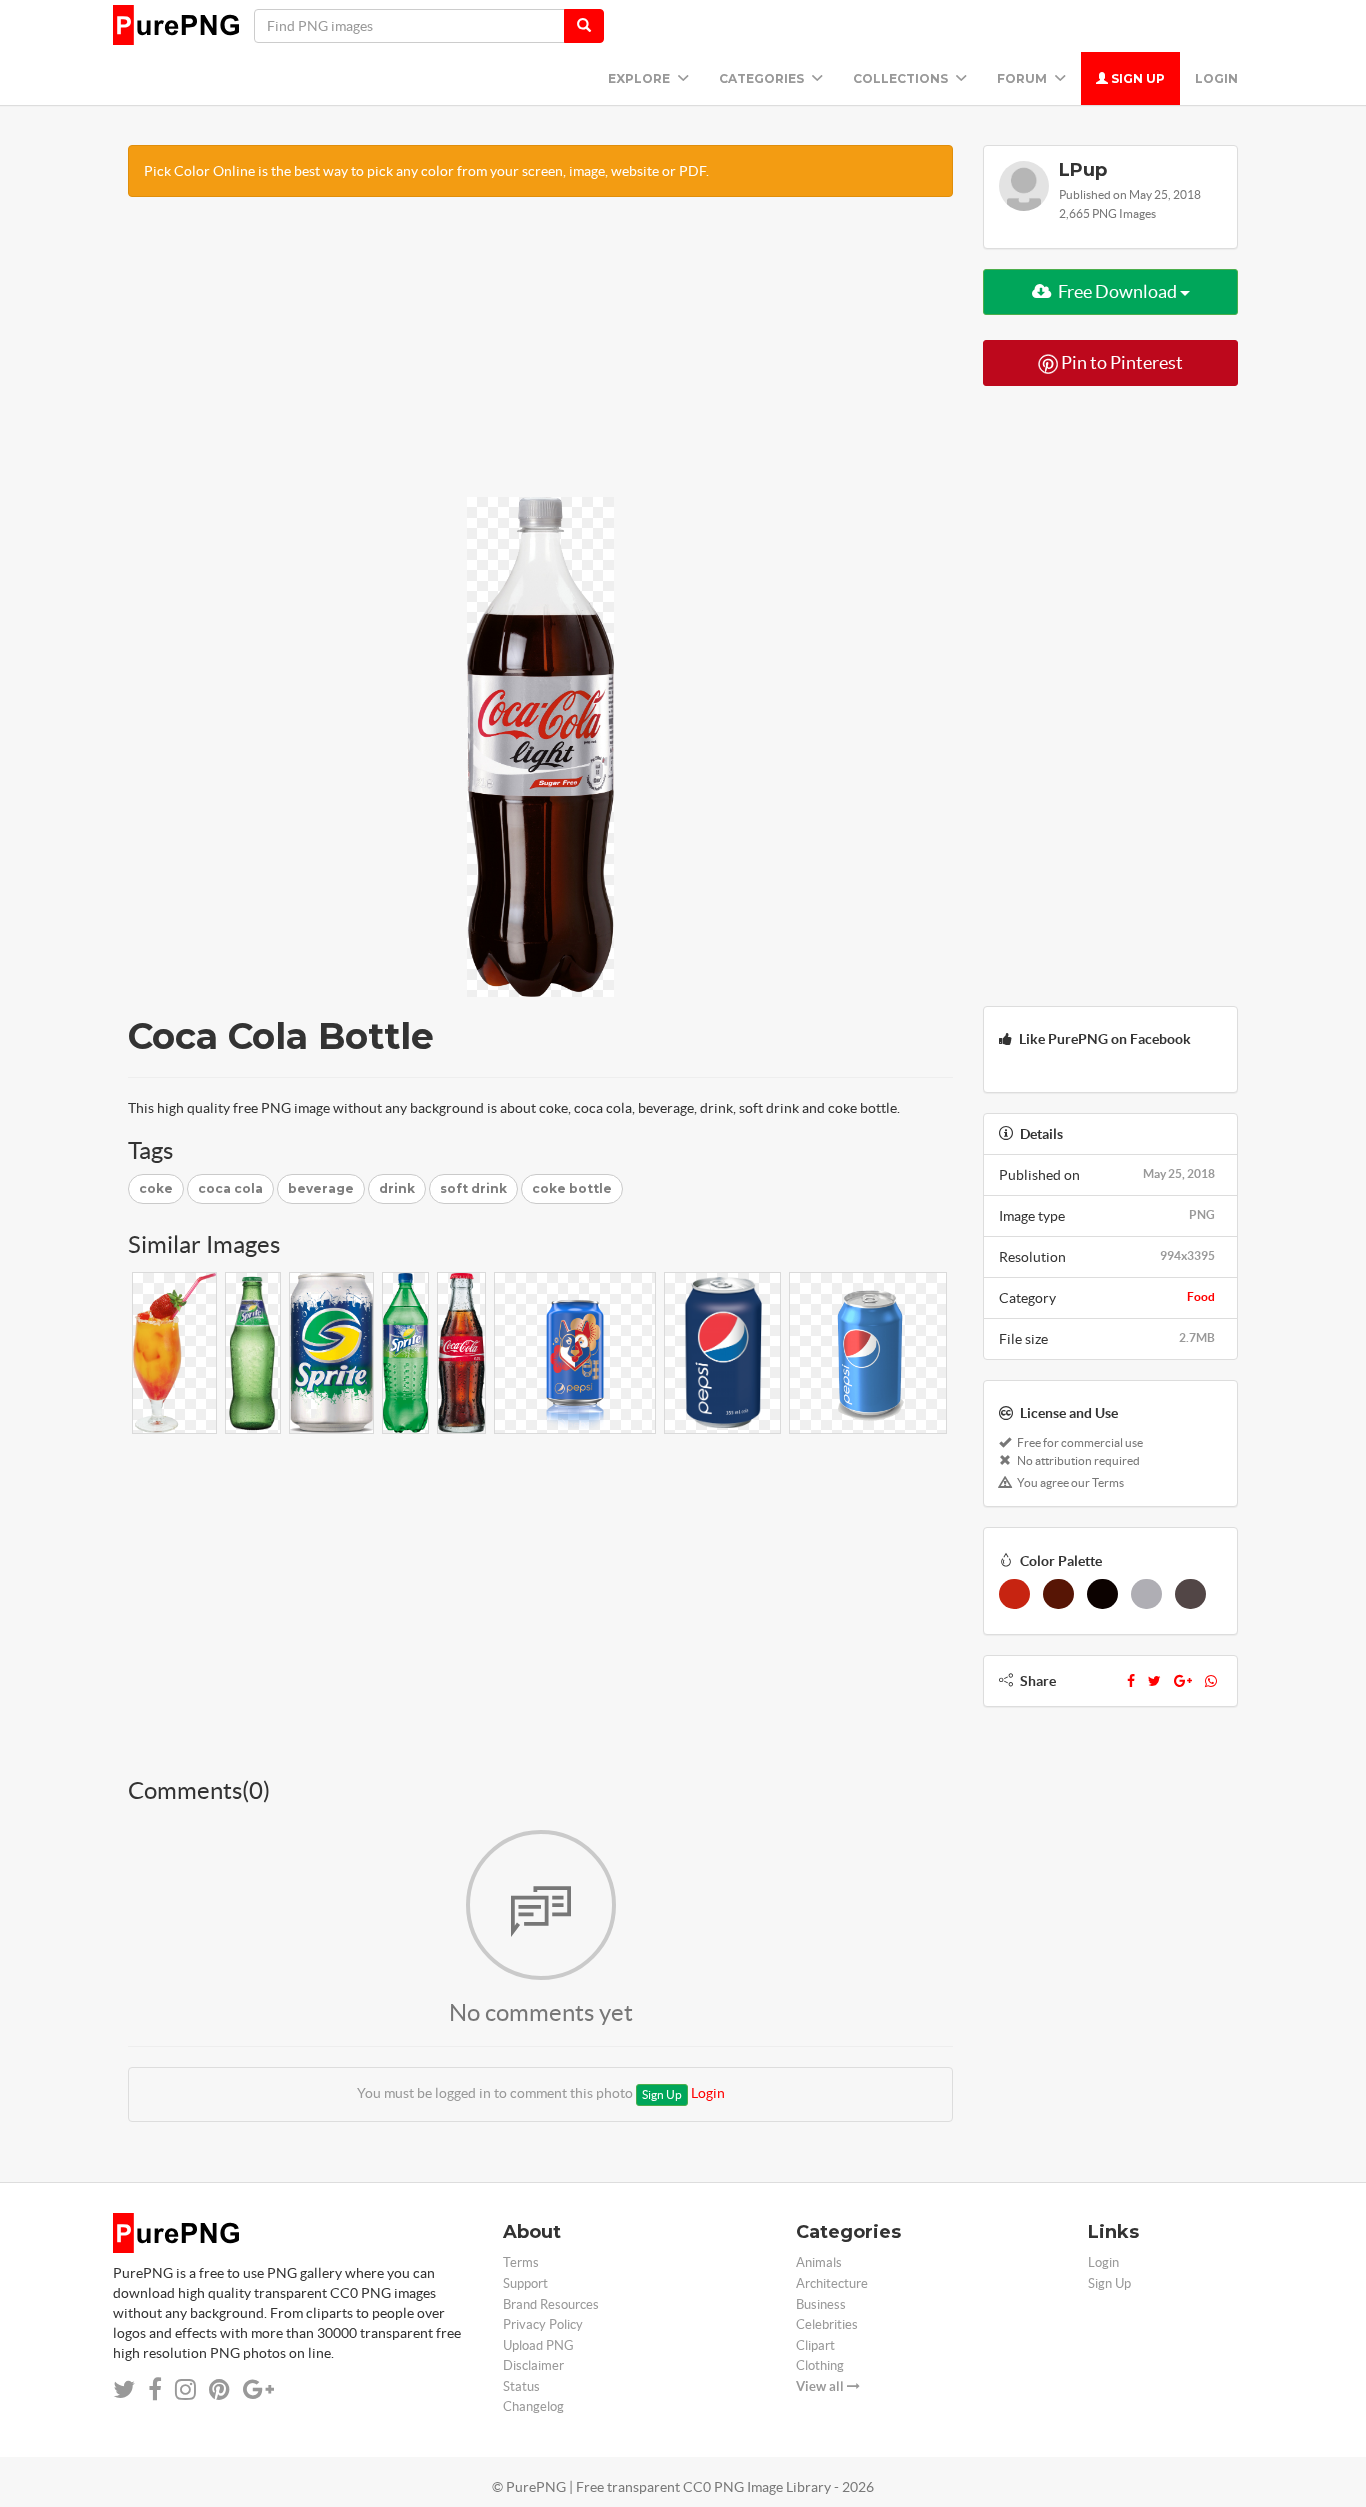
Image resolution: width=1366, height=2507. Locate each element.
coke (156, 1188)
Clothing (820, 2365)
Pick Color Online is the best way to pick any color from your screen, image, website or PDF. (426, 171)
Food (1201, 1296)
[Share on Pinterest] (219, 2389)
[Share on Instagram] (185, 2389)
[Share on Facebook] (155, 2389)
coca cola (230, 1188)
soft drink (473, 1188)
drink (397, 1188)
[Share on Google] (258, 2389)
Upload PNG (538, 2345)
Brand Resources (551, 2304)
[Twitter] (1154, 1681)
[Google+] (1183, 1681)
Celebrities (827, 2324)
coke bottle (572, 1188)
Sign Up (1136, 78)
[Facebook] (1131, 1681)
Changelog (533, 2406)
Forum (1023, 78)
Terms (521, 2262)
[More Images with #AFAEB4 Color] (1146, 1594)
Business (821, 2304)
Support (525, 2283)
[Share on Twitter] (124, 2389)
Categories (763, 78)
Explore (640, 78)
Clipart (815, 2345)
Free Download (1117, 291)
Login (1216, 78)
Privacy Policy (543, 2324)
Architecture (832, 2283)
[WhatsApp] (1211, 1681)
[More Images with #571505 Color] (1058, 1594)
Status (521, 2386)
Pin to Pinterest (1120, 362)
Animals (819, 2262)
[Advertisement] (540, 357)
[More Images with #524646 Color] (1190, 1594)
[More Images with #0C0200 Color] (1102, 1594)
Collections (902, 78)
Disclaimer (533, 2365)
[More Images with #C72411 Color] (1014, 1594)
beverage (321, 1188)
